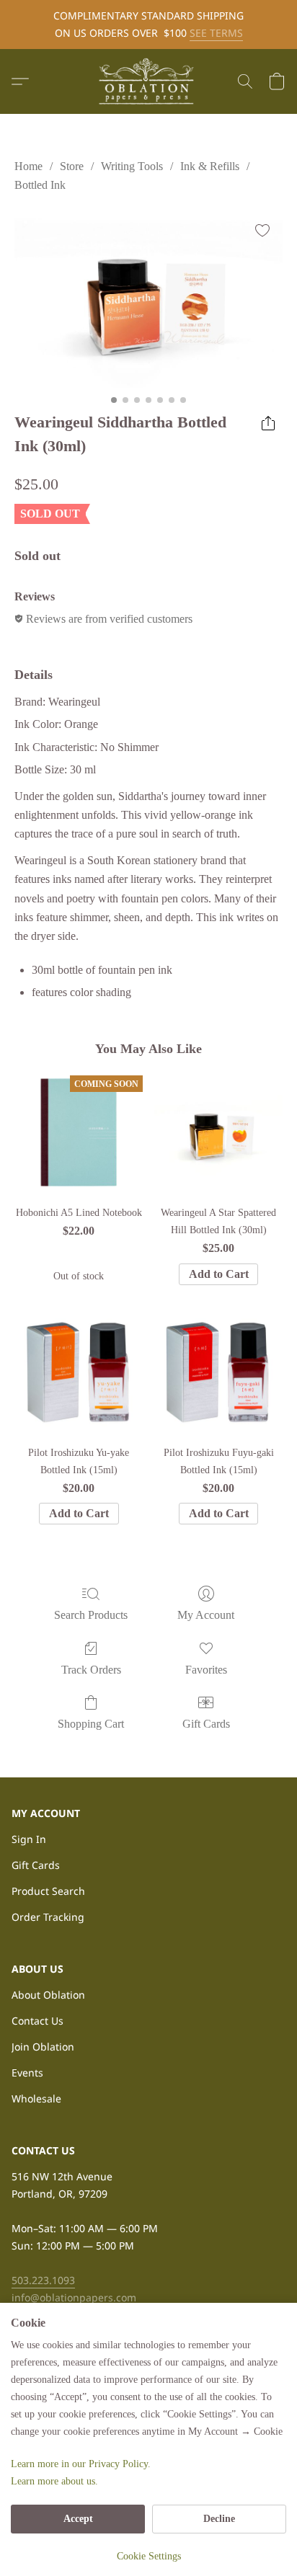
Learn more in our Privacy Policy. (81, 2464)
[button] (148, 81)
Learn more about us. (54, 2481)
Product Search (48, 1891)
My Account (206, 1615)
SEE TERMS (216, 33)
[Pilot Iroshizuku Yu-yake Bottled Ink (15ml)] (79, 1372)
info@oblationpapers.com (74, 2297)
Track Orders (91, 1670)
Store (72, 166)
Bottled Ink (40, 185)
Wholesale (36, 2098)
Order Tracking (48, 1917)
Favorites (206, 1670)
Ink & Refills (210, 166)
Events (27, 2073)
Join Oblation (43, 2047)
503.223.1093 (43, 2280)
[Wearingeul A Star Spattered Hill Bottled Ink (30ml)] (218, 1132)
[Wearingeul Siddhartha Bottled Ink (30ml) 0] (148, 299)
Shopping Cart (91, 1724)
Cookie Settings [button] (149, 2556)
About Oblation (48, 1995)
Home (28, 166)
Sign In (29, 1839)
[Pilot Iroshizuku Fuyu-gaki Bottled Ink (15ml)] (218, 1372)
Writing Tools (132, 166)
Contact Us (37, 2021)
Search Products (91, 1615)
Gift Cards (206, 1724)
